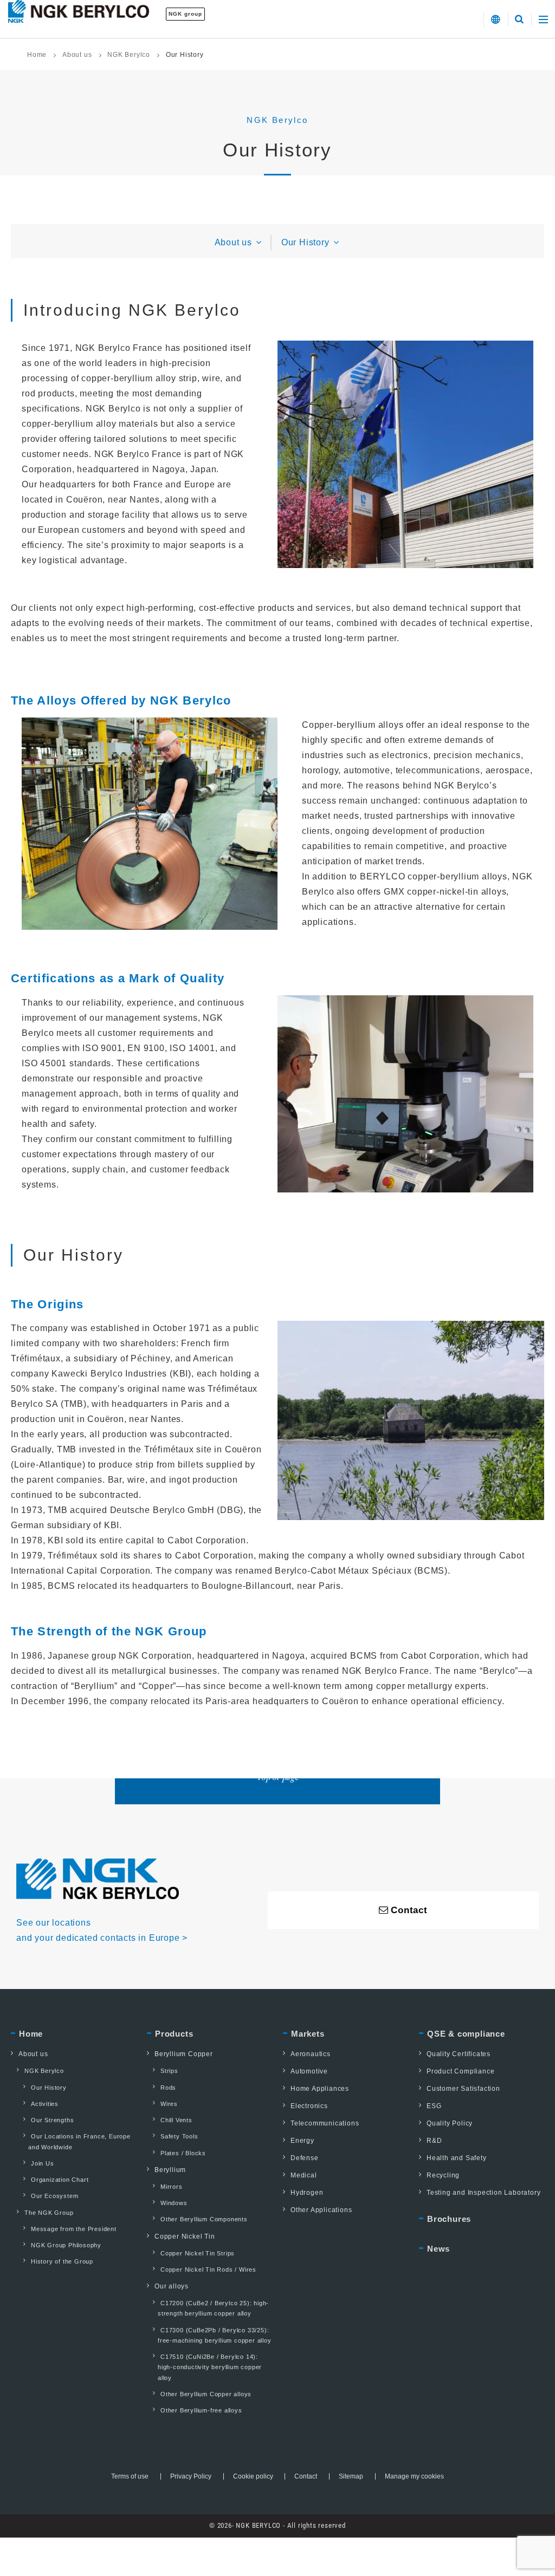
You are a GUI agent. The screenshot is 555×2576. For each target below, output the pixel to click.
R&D (434, 2141)
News (438, 2249)
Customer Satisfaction (463, 2089)
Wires (169, 2104)
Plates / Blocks (183, 2153)
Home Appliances (320, 2089)
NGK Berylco (129, 55)
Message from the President (74, 2229)
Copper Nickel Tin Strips (198, 2253)
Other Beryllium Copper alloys (206, 2394)
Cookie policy (253, 2476)
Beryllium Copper (184, 2054)
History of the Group (62, 2261)
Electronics (309, 2106)
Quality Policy (450, 2123)
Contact (306, 2476)
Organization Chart (60, 2180)
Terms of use (130, 2476)
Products (174, 2034)
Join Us (43, 2163)
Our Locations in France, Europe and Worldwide (79, 2141)
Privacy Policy (191, 2476)
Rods (168, 2088)
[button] (496, 19)
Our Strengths (52, 2120)
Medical (304, 2175)
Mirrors (172, 2187)
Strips (169, 2071)
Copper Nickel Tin (185, 2236)
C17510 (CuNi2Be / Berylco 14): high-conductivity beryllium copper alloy (210, 2367)
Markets (308, 2034)
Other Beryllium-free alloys (201, 2410)
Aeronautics (311, 2054)
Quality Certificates (459, 2054)
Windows (174, 2203)
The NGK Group (49, 2213)
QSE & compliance (466, 2034)
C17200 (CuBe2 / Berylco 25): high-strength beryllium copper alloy (213, 2308)
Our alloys (172, 2286)
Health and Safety (457, 2158)
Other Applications (321, 2210)
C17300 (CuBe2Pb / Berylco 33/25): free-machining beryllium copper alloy (215, 2335)
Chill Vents (176, 2120)
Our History (307, 242)
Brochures (449, 2219)
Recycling (443, 2175)
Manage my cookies (414, 2476)
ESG (434, 2106)
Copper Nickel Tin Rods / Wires (208, 2270)
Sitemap (351, 2476)
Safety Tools (179, 2136)
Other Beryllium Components (204, 2219)
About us (77, 55)
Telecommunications (325, 2123)
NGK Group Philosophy (66, 2245)
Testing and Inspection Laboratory (483, 2193)
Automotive (309, 2071)
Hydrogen (307, 2193)
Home (37, 55)
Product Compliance (460, 2071)
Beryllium (170, 2170)
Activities (45, 2104)
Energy (302, 2141)
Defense (305, 2158)
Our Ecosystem (54, 2196)
